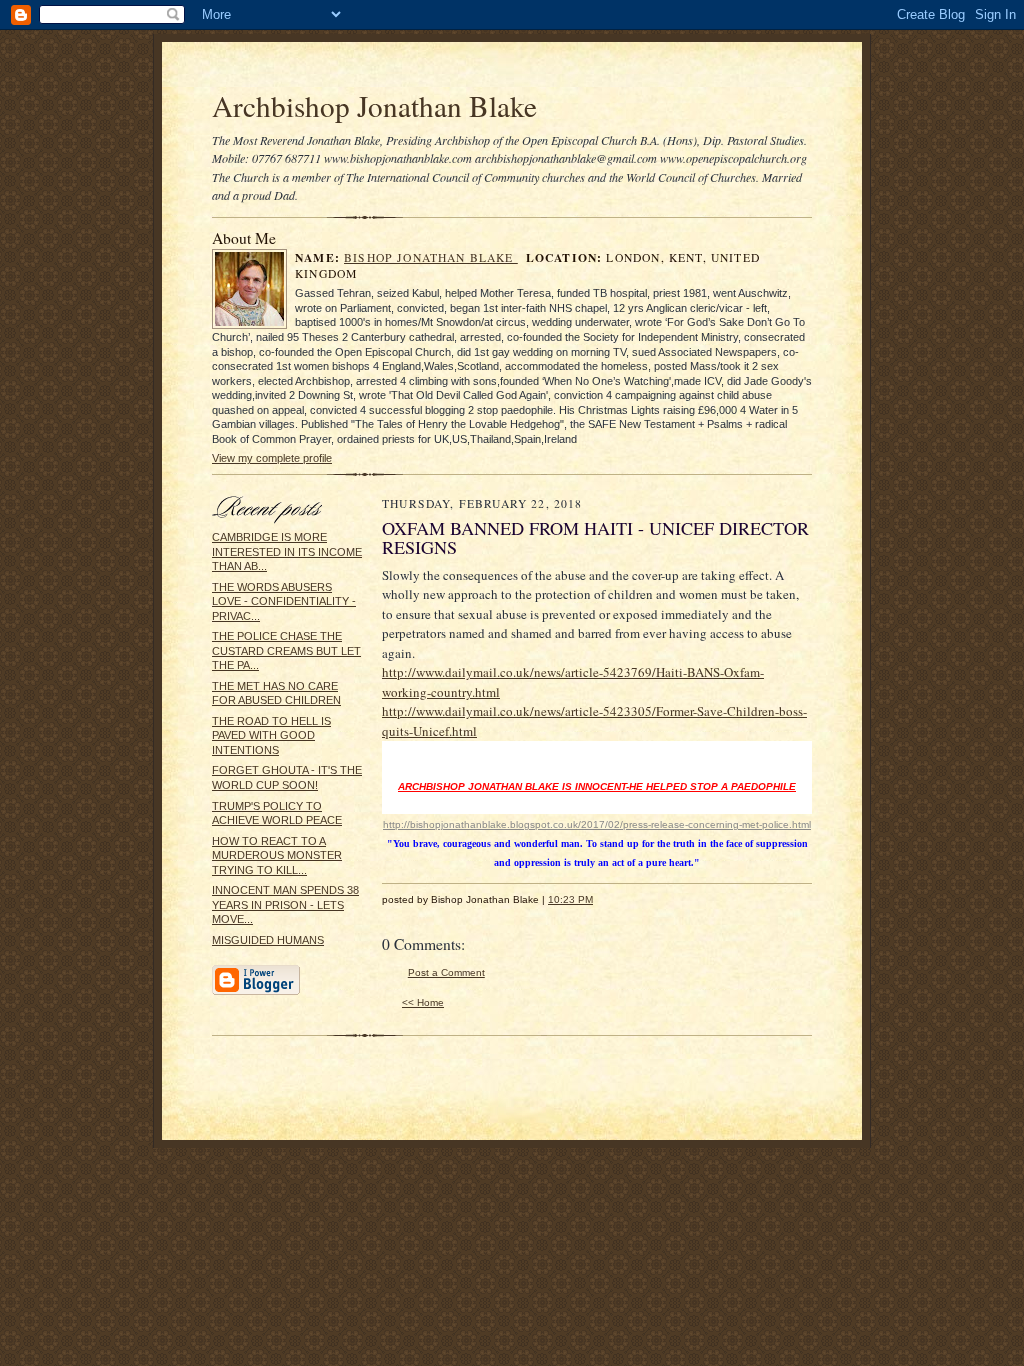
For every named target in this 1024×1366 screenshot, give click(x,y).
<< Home (423, 1002)
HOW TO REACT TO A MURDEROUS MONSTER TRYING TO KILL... (277, 855)
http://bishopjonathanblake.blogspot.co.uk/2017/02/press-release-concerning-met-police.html (597, 824)
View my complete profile (272, 458)
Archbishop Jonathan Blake (374, 105)
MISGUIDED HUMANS (268, 940)
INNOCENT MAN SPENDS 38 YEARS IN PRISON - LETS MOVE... (285, 904)
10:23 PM (570, 899)
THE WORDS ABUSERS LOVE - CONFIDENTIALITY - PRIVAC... (284, 601)
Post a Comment (446, 972)
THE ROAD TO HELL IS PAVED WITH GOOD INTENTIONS (271, 735)
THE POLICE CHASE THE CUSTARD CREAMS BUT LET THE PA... (286, 650)
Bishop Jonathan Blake (431, 257)
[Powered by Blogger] (256, 992)
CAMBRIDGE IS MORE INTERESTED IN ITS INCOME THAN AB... (287, 551)
